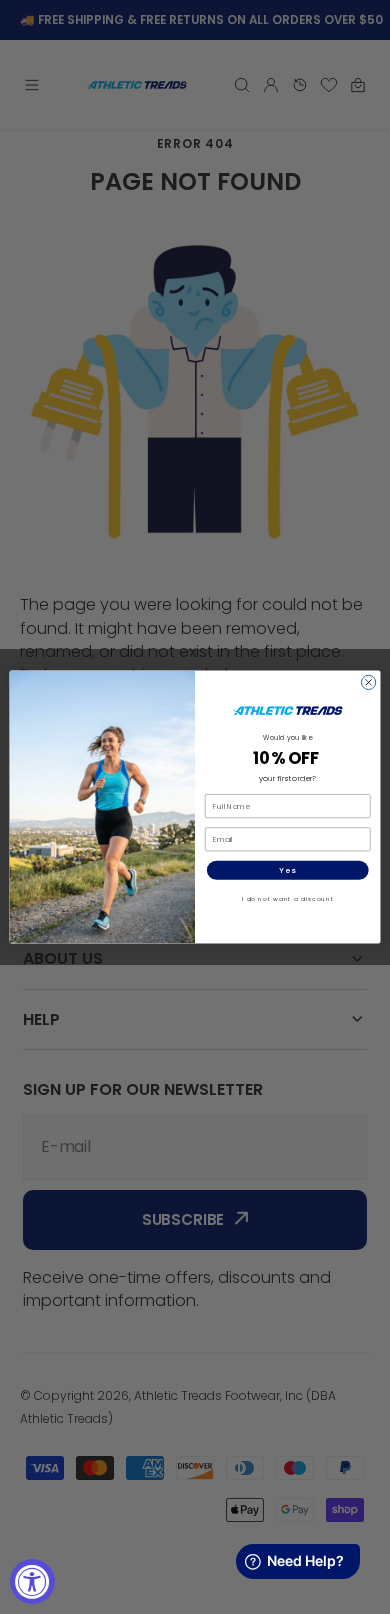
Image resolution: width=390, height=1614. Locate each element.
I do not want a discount (288, 899)
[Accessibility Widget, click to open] (32, 1581)
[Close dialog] (368, 682)
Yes (287, 870)
